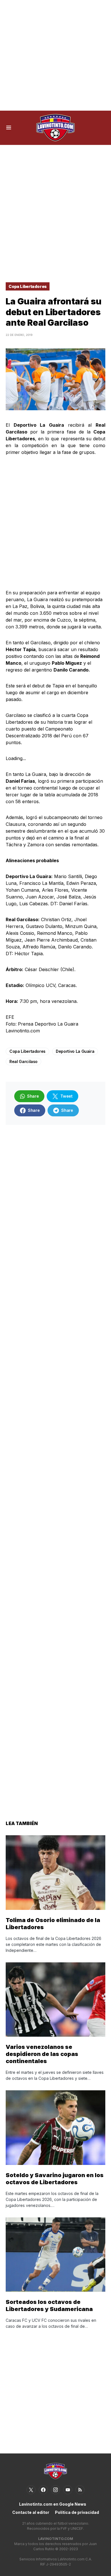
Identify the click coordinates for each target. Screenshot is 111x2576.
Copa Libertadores (28, 286)
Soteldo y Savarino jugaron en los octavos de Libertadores (55, 2179)
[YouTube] (68, 2490)
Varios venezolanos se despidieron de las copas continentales (42, 2054)
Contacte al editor (31, 2512)
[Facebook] (43, 2490)
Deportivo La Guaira (75, 1051)
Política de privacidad (77, 2512)
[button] (9, 128)
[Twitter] (31, 2490)
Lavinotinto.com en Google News (53, 2504)
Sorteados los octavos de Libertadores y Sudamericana (49, 2305)
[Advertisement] (55, 55)
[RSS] (80, 2490)
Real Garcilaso (23, 1061)
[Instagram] (55, 2490)
